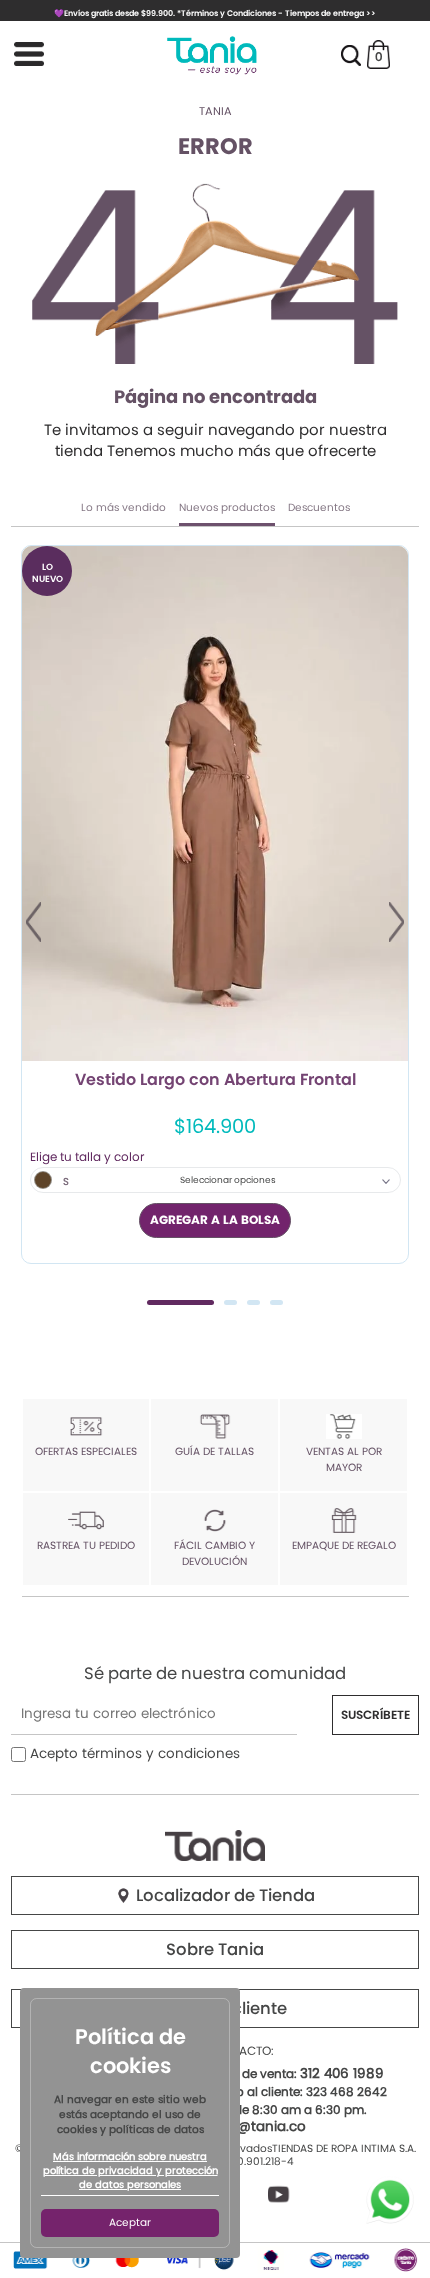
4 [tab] (276, 1302)
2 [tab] (230, 1302)
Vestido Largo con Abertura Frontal (215, 1081)
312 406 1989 (342, 2073)
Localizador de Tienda (223, 1895)
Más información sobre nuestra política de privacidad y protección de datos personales (130, 2171)
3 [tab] (253, 1302)
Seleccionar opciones (228, 1180)
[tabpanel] (215, 904)
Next (396, 922)
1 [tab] (180, 1302)
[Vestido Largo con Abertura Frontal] (215, 803)
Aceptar (130, 2222)
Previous (33, 922)
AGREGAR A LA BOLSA (215, 1219)
